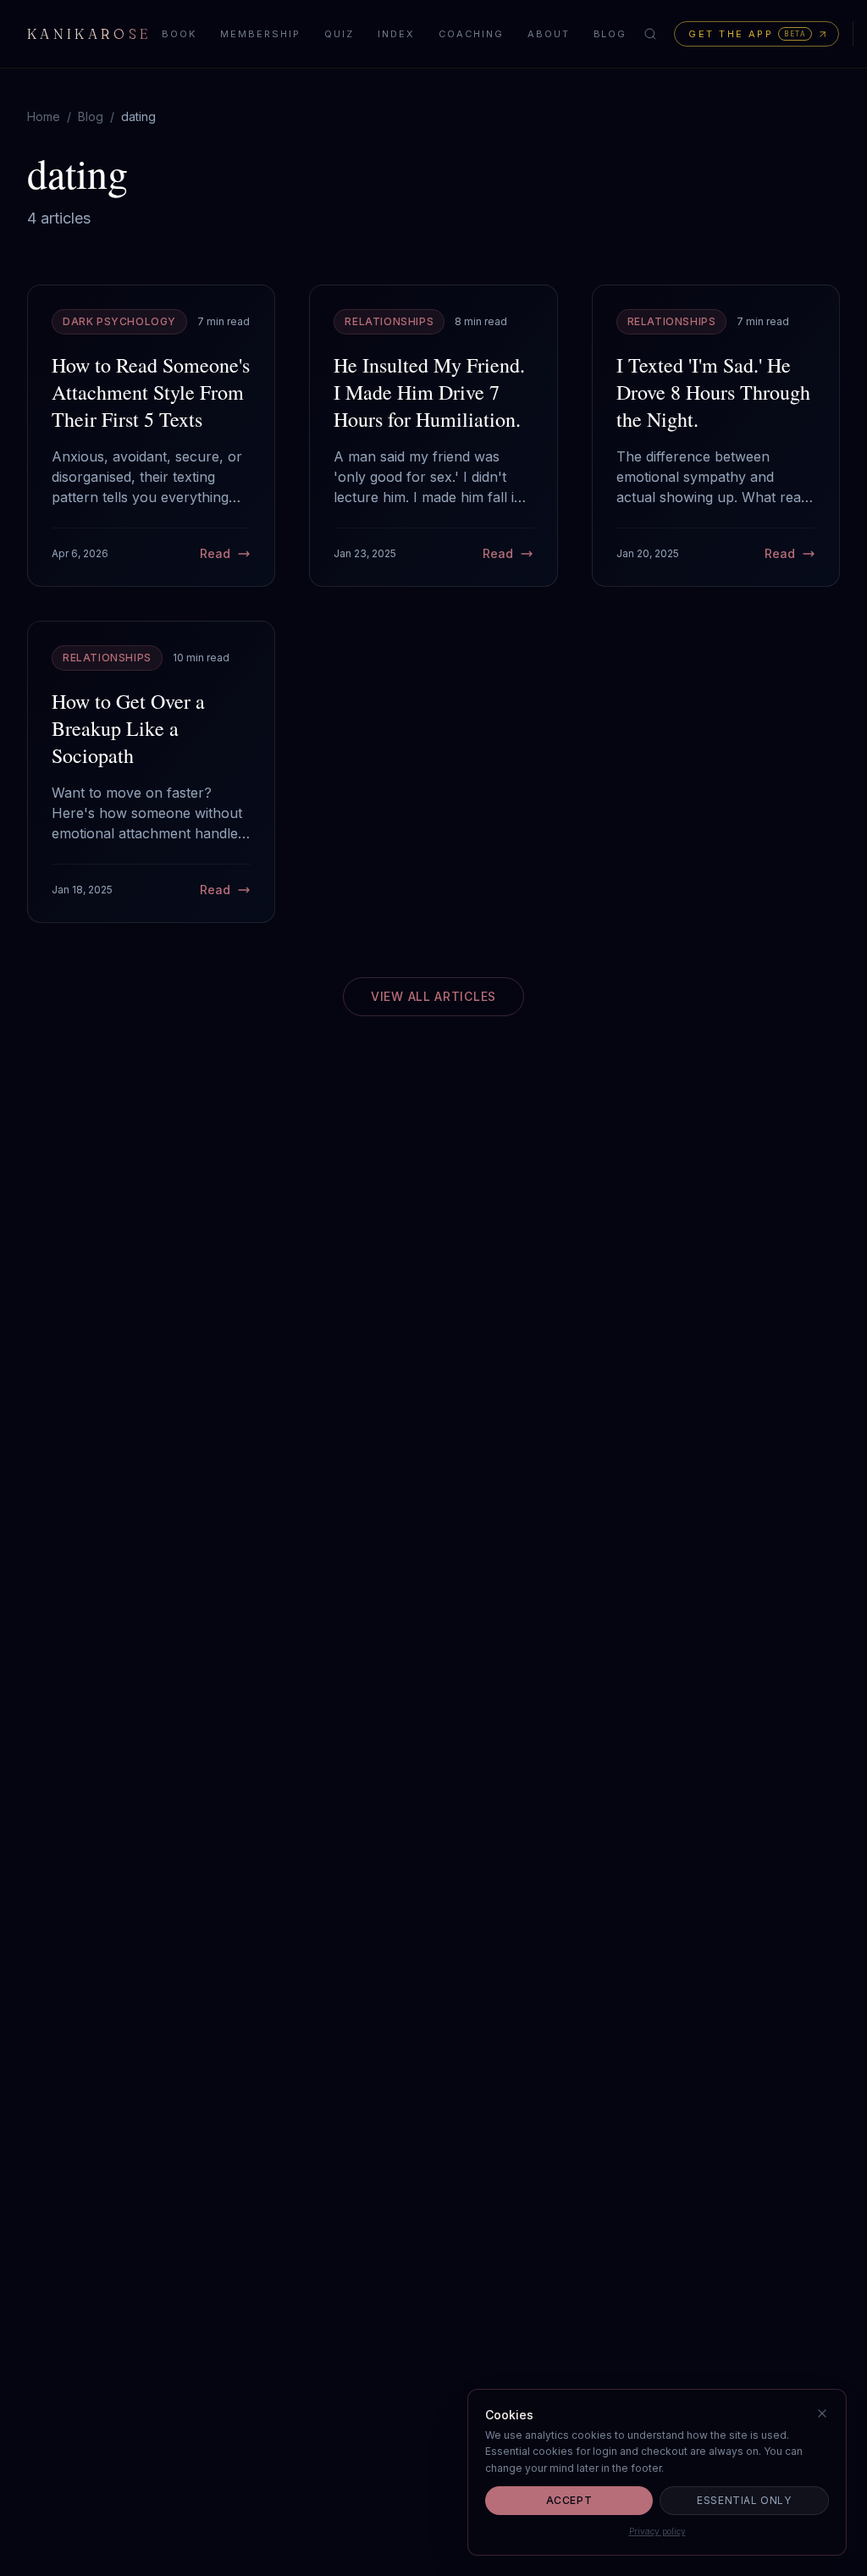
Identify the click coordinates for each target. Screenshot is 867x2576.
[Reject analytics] (822, 2413)
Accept (569, 2500)
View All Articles (433, 996)
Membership (260, 34)
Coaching (471, 34)
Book (179, 34)
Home (44, 116)
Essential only (744, 2500)
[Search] (650, 34)
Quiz (339, 34)
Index (396, 34)
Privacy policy (657, 2531)
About (549, 34)
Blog (610, 34)
